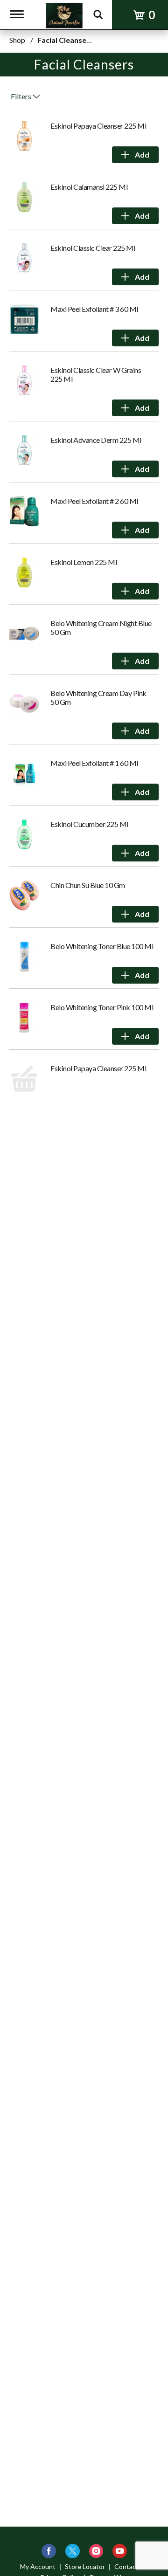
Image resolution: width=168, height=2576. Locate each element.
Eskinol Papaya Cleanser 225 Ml (98, 126)
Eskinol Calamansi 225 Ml (89, 187)
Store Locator (85, 2566)
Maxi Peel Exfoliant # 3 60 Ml (94, 309)
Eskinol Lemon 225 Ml (84, 562)
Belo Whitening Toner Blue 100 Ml (102, 946)
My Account (38, 2566)
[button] (135, 155)
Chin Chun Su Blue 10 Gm (88, 885)
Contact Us (131, 2566)
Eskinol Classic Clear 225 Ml (93, 248)
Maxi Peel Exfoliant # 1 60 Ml (94, 763)
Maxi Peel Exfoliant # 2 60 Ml (94, 501)
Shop (17, 40)
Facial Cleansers (65, 40)
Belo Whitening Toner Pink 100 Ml (102, 1007)
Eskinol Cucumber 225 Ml (89, 824)
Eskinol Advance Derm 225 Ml (96, 440)
